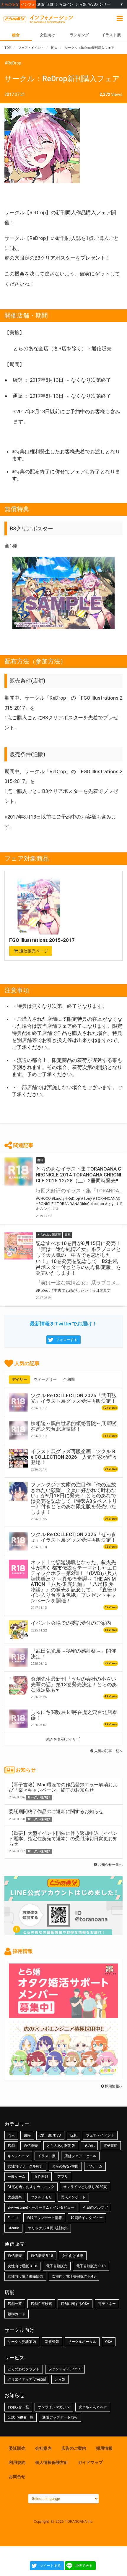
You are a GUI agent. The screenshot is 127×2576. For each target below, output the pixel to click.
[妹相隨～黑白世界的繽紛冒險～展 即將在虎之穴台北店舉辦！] (18, 1430)
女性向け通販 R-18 (22, 2266)
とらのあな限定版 (61, 2146)
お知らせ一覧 (18, 2407)
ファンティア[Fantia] (65, 2369)
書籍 (27, 2135)
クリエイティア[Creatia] (27, 2379)
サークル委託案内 (22, 2342)
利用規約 (17, 2462)
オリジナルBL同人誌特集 (48, 2228)
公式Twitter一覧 (21, 2417)
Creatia (13, 2228)
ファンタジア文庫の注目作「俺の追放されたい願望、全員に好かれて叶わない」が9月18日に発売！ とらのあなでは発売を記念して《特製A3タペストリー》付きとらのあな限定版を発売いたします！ (74, 1498)
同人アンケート (73, 2197)
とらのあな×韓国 (65, 2166)
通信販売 (31, 2146)
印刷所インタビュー (87, 2218)
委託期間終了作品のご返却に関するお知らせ (56, 1811)
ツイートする (50, 2566)
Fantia (13, 2218)
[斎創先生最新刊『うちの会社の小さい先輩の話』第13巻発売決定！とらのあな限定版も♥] (18, 1686)
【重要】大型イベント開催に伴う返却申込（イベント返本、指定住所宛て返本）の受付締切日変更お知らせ (63, 1838)
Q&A (109, 2342)
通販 (41, 4)
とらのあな (10, 4)
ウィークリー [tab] (45, 1379)
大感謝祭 (15, 2197)
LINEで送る (84, 2566)
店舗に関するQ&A (75, 2304)
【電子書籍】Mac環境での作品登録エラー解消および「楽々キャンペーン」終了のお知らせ (63, 1787)
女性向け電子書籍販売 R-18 (74, 2276)
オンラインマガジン (54, 2407)
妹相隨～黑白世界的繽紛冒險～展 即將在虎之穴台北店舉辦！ (74, 1426)
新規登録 (52, 2342)
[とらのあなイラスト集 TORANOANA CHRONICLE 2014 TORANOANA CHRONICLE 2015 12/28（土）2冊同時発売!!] (19, 1171)
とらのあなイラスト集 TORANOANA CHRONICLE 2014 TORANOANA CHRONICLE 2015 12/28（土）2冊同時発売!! (78, 1175)
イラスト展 (47, 2156)
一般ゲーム (17, 2177)
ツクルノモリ (41, 2197)
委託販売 (17, 2448)
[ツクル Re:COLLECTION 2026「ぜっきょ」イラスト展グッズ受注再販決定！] (18, 1541)
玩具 (74, 2135)
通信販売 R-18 (42, 2256)
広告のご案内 (74, 2448)
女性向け (48, 35)
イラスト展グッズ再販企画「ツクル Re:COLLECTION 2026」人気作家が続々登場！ (74, 1457)
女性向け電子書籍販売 (25, 2276)
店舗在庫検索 (41, 2304)
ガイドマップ (90, 2462)
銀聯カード (17, 2314)
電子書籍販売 (57, 2266)
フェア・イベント (100, 2135)
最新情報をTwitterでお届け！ (63, 1324)
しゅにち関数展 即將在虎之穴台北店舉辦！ (74, 1715)
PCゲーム (95, 2166)
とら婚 (81, 4)
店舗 (50, 4)
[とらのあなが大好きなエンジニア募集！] (63, 2072)
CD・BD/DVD (50, 2135)
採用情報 (104, 2448)
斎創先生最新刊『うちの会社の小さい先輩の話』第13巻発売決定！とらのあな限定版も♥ (74, 1684)
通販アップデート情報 (44, 2218)
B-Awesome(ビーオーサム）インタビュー (41, 2207)
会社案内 (43, 2448)
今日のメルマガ (95, 2207)
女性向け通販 (73, 2256)
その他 (89, 2146)
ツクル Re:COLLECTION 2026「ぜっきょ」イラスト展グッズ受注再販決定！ (74, 1537)
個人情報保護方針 (52, 2462)
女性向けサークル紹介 (25, 2166)
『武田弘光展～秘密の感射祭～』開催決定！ (73, 1654)
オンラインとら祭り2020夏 (85, 2187)
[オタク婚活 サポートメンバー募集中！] (63, 2015)
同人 (11, 2135)
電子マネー (107, 2304)
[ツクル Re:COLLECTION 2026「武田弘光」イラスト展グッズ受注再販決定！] (18, 1402)
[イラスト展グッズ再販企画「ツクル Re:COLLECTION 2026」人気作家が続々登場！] (18, 1458)
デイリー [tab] (19, 1379)
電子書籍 (110, 2146)
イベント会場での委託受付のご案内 (71, 1623)
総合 (16, 35)
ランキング (79, 35)
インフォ (28, 4)
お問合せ (17, 2477)
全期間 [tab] (69, 1379)
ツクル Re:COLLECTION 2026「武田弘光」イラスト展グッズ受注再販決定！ (74, 1398)
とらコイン (64, 4)
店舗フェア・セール (80, 2156)
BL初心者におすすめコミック (31, 2187)
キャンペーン (18, 2156)
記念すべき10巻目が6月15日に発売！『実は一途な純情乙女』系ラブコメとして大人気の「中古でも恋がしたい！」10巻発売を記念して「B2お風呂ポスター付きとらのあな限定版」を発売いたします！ (78, 1258)
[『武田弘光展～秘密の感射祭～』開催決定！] (18, 1658)
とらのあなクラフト (24, 2369)
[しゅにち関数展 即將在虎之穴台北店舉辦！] (18, 1719)
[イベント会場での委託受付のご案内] (18, 1630)
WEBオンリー (99, 4)
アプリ (63, 2177)
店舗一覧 (15, 2304)
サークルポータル (82, 2342)
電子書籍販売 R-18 (91, 2266)
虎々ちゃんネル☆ (93, 2407)
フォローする (67, 1340)
